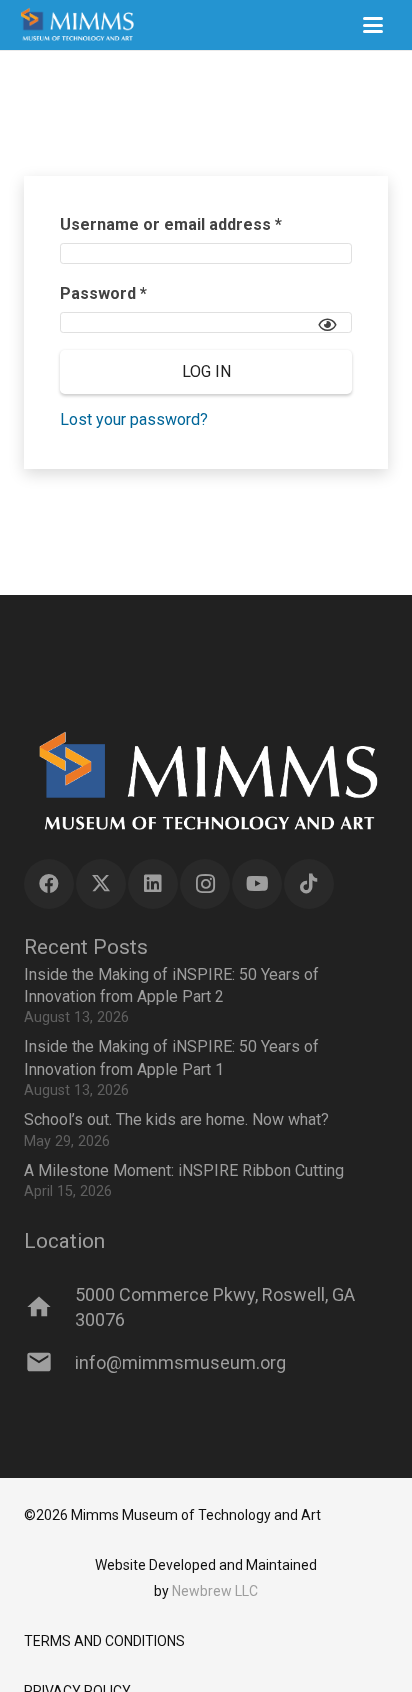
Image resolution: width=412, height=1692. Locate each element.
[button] (373, 25)
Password (137, 293)
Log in (206, 371)
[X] (101, 884)
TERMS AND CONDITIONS (104, 1641)
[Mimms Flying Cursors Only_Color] (76, 25)
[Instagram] (205, 884)
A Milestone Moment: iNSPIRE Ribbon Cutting (184, 1170)
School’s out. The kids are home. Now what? (176, 1119)
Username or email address (204, 224)
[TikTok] (309, 884)
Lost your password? (134, 419)
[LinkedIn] (153, 884)
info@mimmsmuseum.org (180, 1362)
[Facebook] (49, 884)
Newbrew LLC (215, 1591)
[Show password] (327, 324)
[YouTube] (257, 884)
